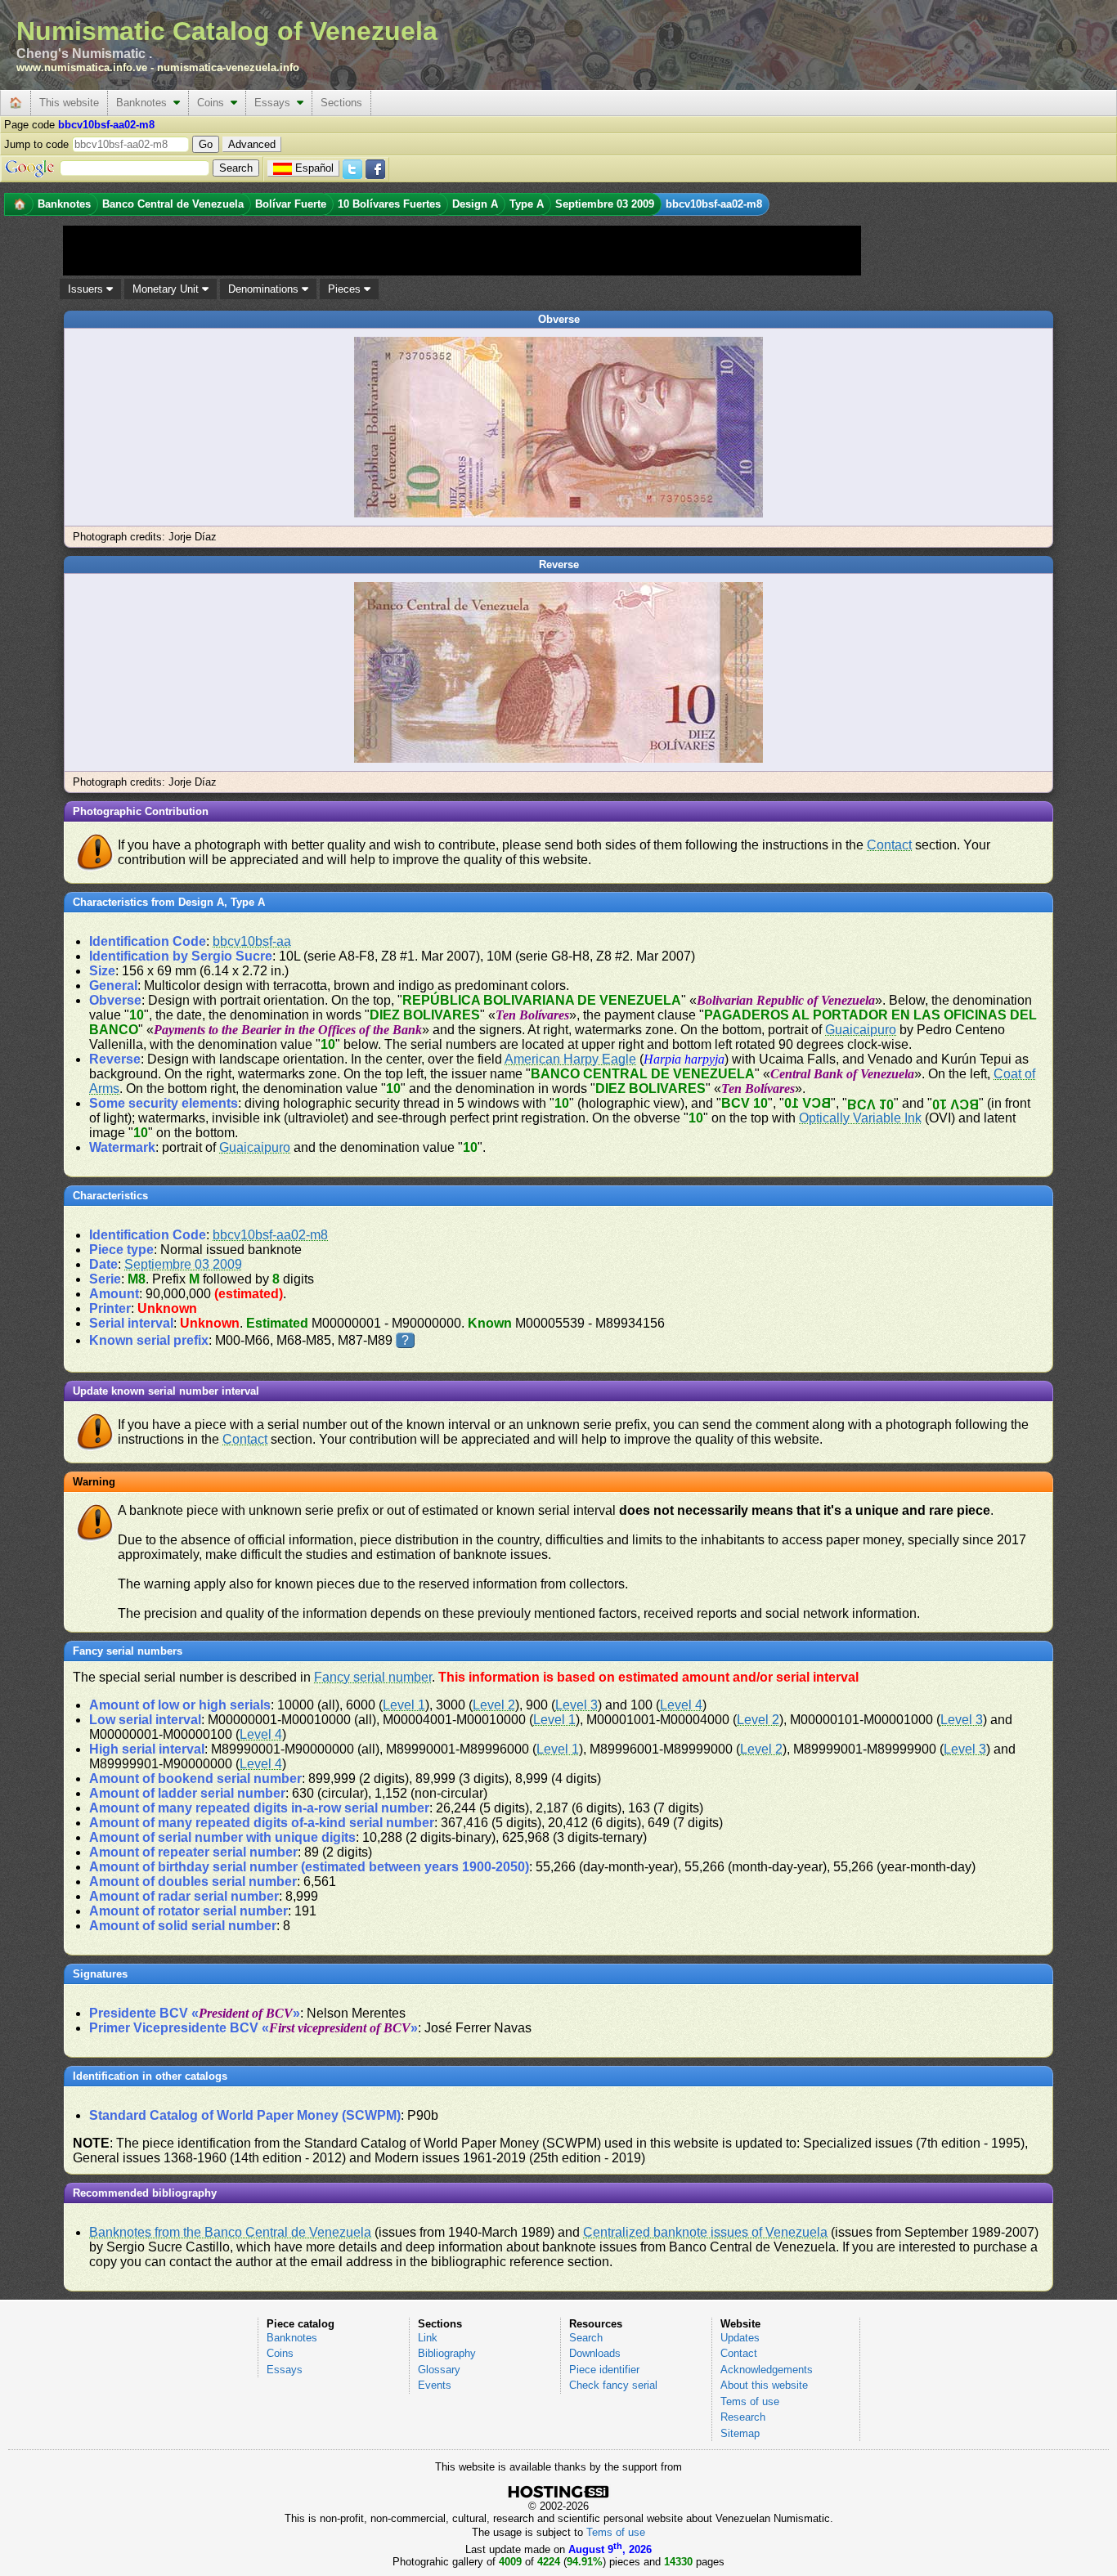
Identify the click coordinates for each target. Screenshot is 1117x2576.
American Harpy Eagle (570, 1059)
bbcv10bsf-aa (252, 941)
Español (314, 168)
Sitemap (740, 2433)
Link (428, 2338)
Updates (740, 2338)
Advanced (252, 144)
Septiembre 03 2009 (183, 1264)
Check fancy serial (613, 2385)
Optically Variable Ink (860, 1118)
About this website (764, 2385)
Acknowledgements (767, 2370)
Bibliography (447, 2353)
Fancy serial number (373, 1677)
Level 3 (576, 1705)
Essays (276, 103)
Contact (889, 845)
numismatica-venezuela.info (228, 67)
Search (586, 2338)
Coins (214, 103)
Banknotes (145, 103)
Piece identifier (604, 2370)
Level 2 (494, 1705)
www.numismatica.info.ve (82, 67)
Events (435, 2385)
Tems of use (750, 2401)
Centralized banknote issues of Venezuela (705, 2232)
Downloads (595, 2353)
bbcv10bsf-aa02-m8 (270, 1235)
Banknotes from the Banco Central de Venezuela (230, 2232)
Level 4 (681, 1705)
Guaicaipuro (861, 1030)
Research (743, 2417)
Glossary (439, 2370)
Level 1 (404, 1705)
